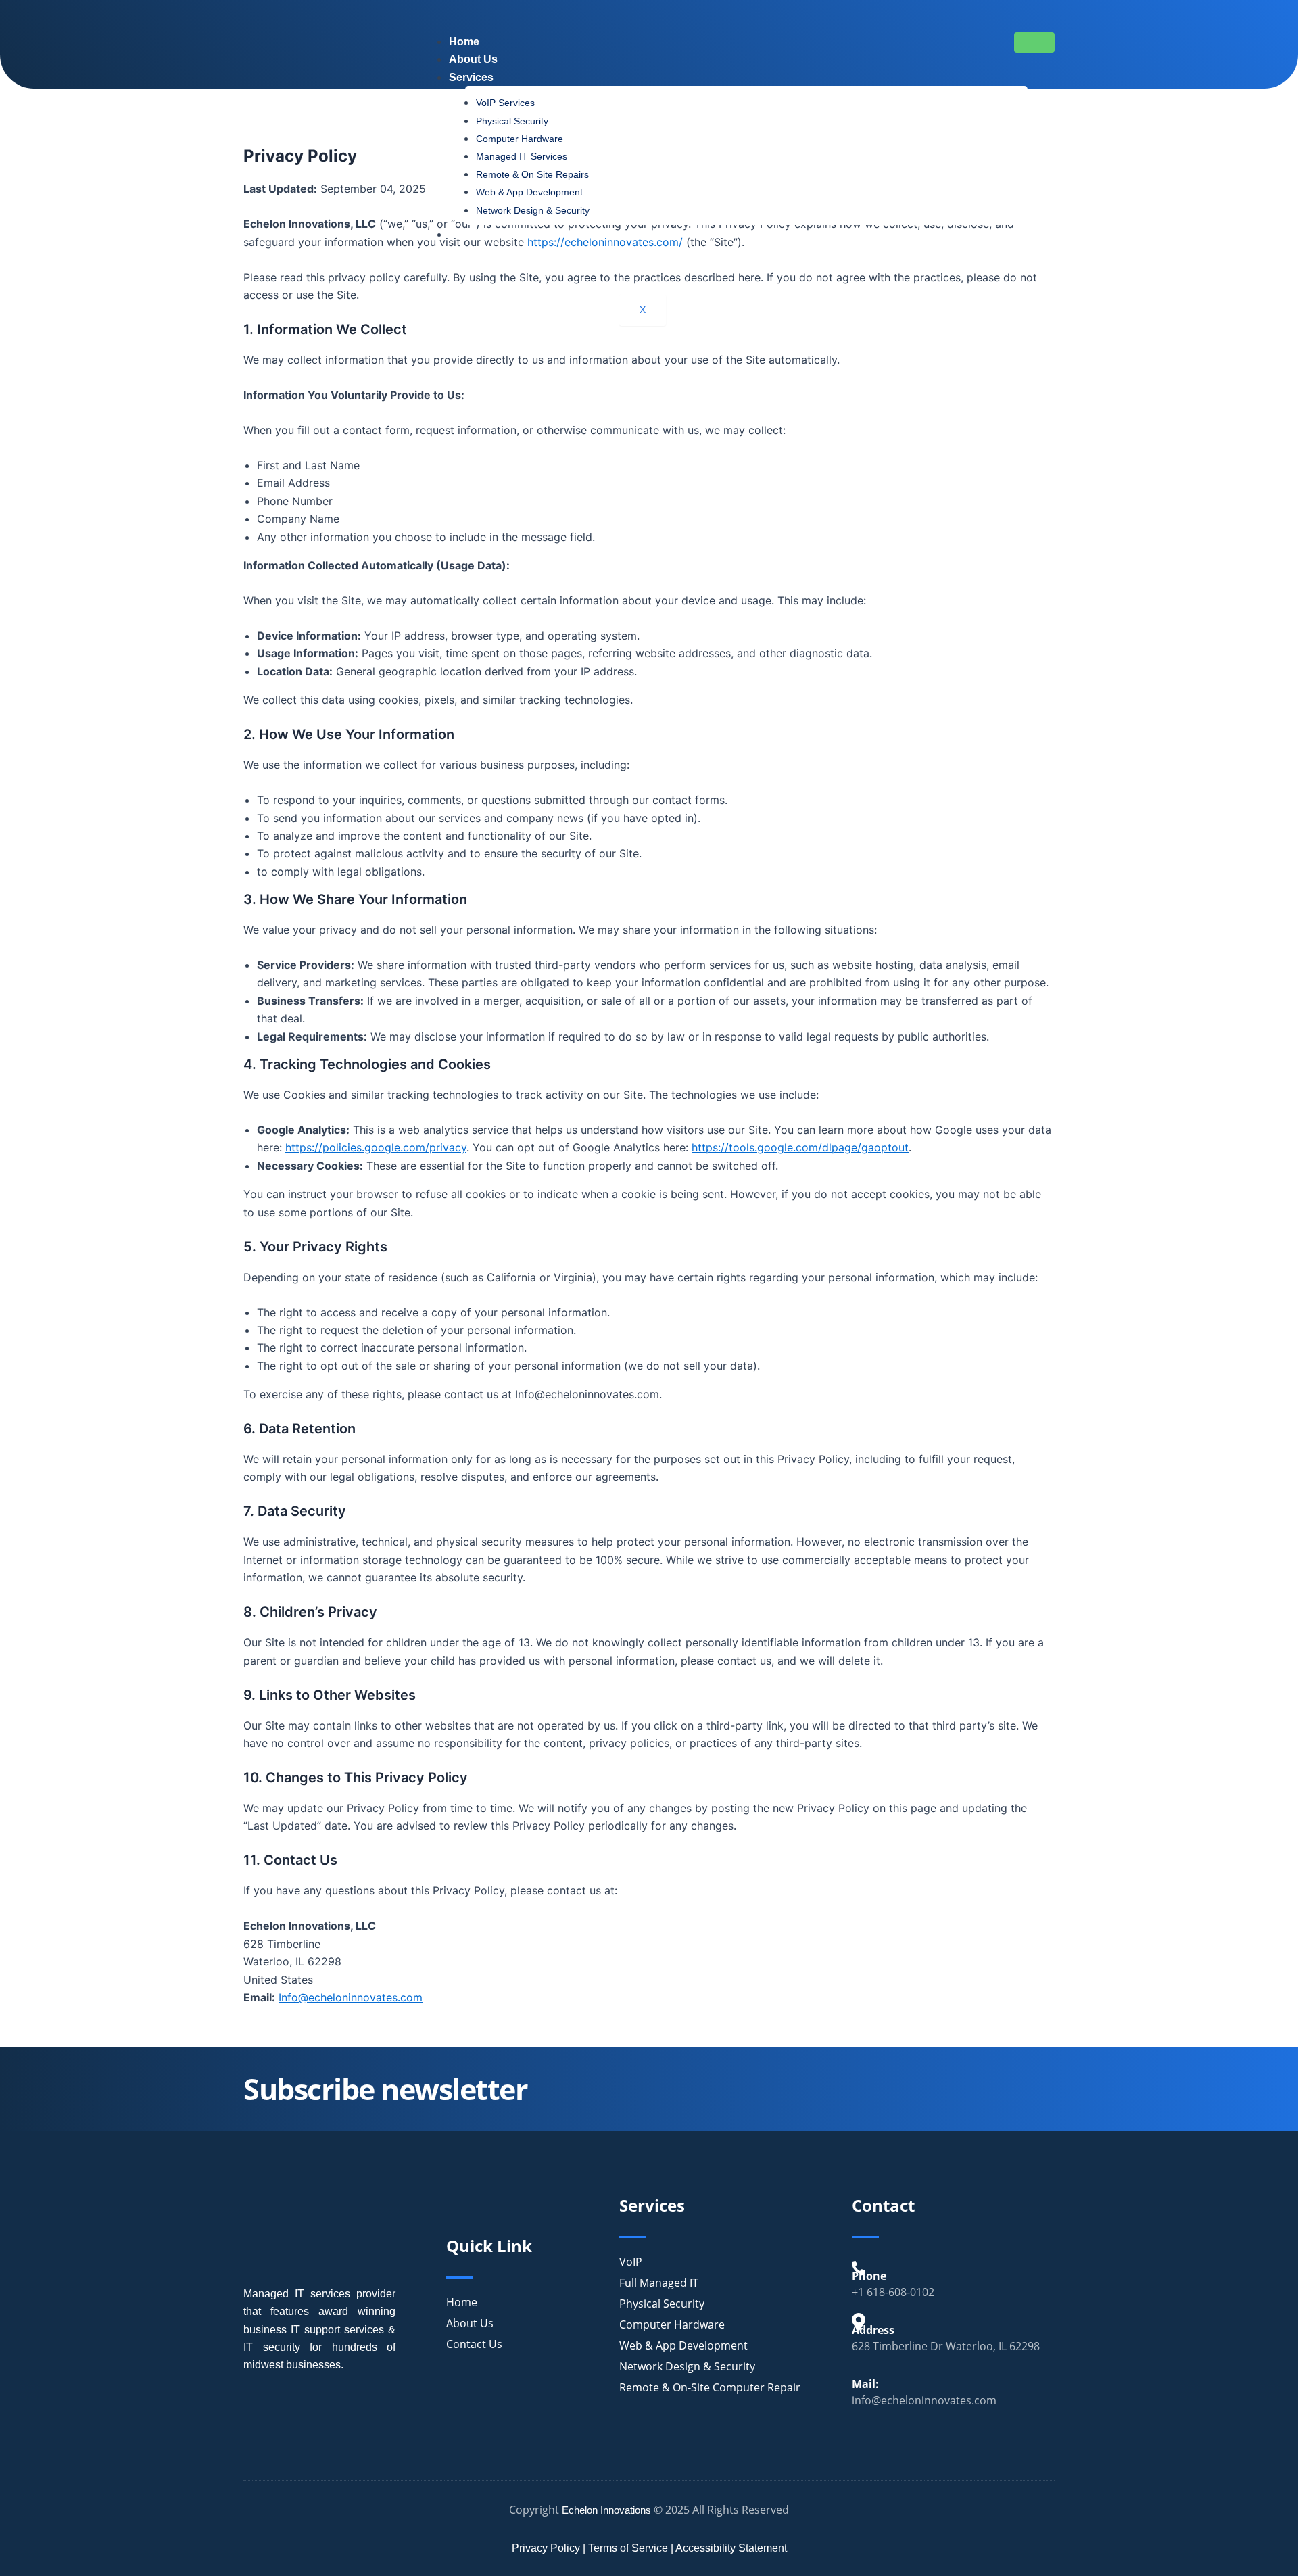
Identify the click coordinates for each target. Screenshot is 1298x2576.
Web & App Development (529, 192)
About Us (473, 59)
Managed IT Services (522, 156)
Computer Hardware (520, 139)
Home (464, 42)
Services (471, 77)
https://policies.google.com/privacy (376, 1147)
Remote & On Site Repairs (532, 174)
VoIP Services (505, 103)
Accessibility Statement (731, 2548)
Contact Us (478, 234)
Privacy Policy (546, 2548)
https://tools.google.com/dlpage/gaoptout (800, 1147)
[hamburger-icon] (1034, 43)
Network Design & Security (533, 210)
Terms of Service (628, 2548)
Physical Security (512, 121)
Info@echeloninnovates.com (351, 1997)
